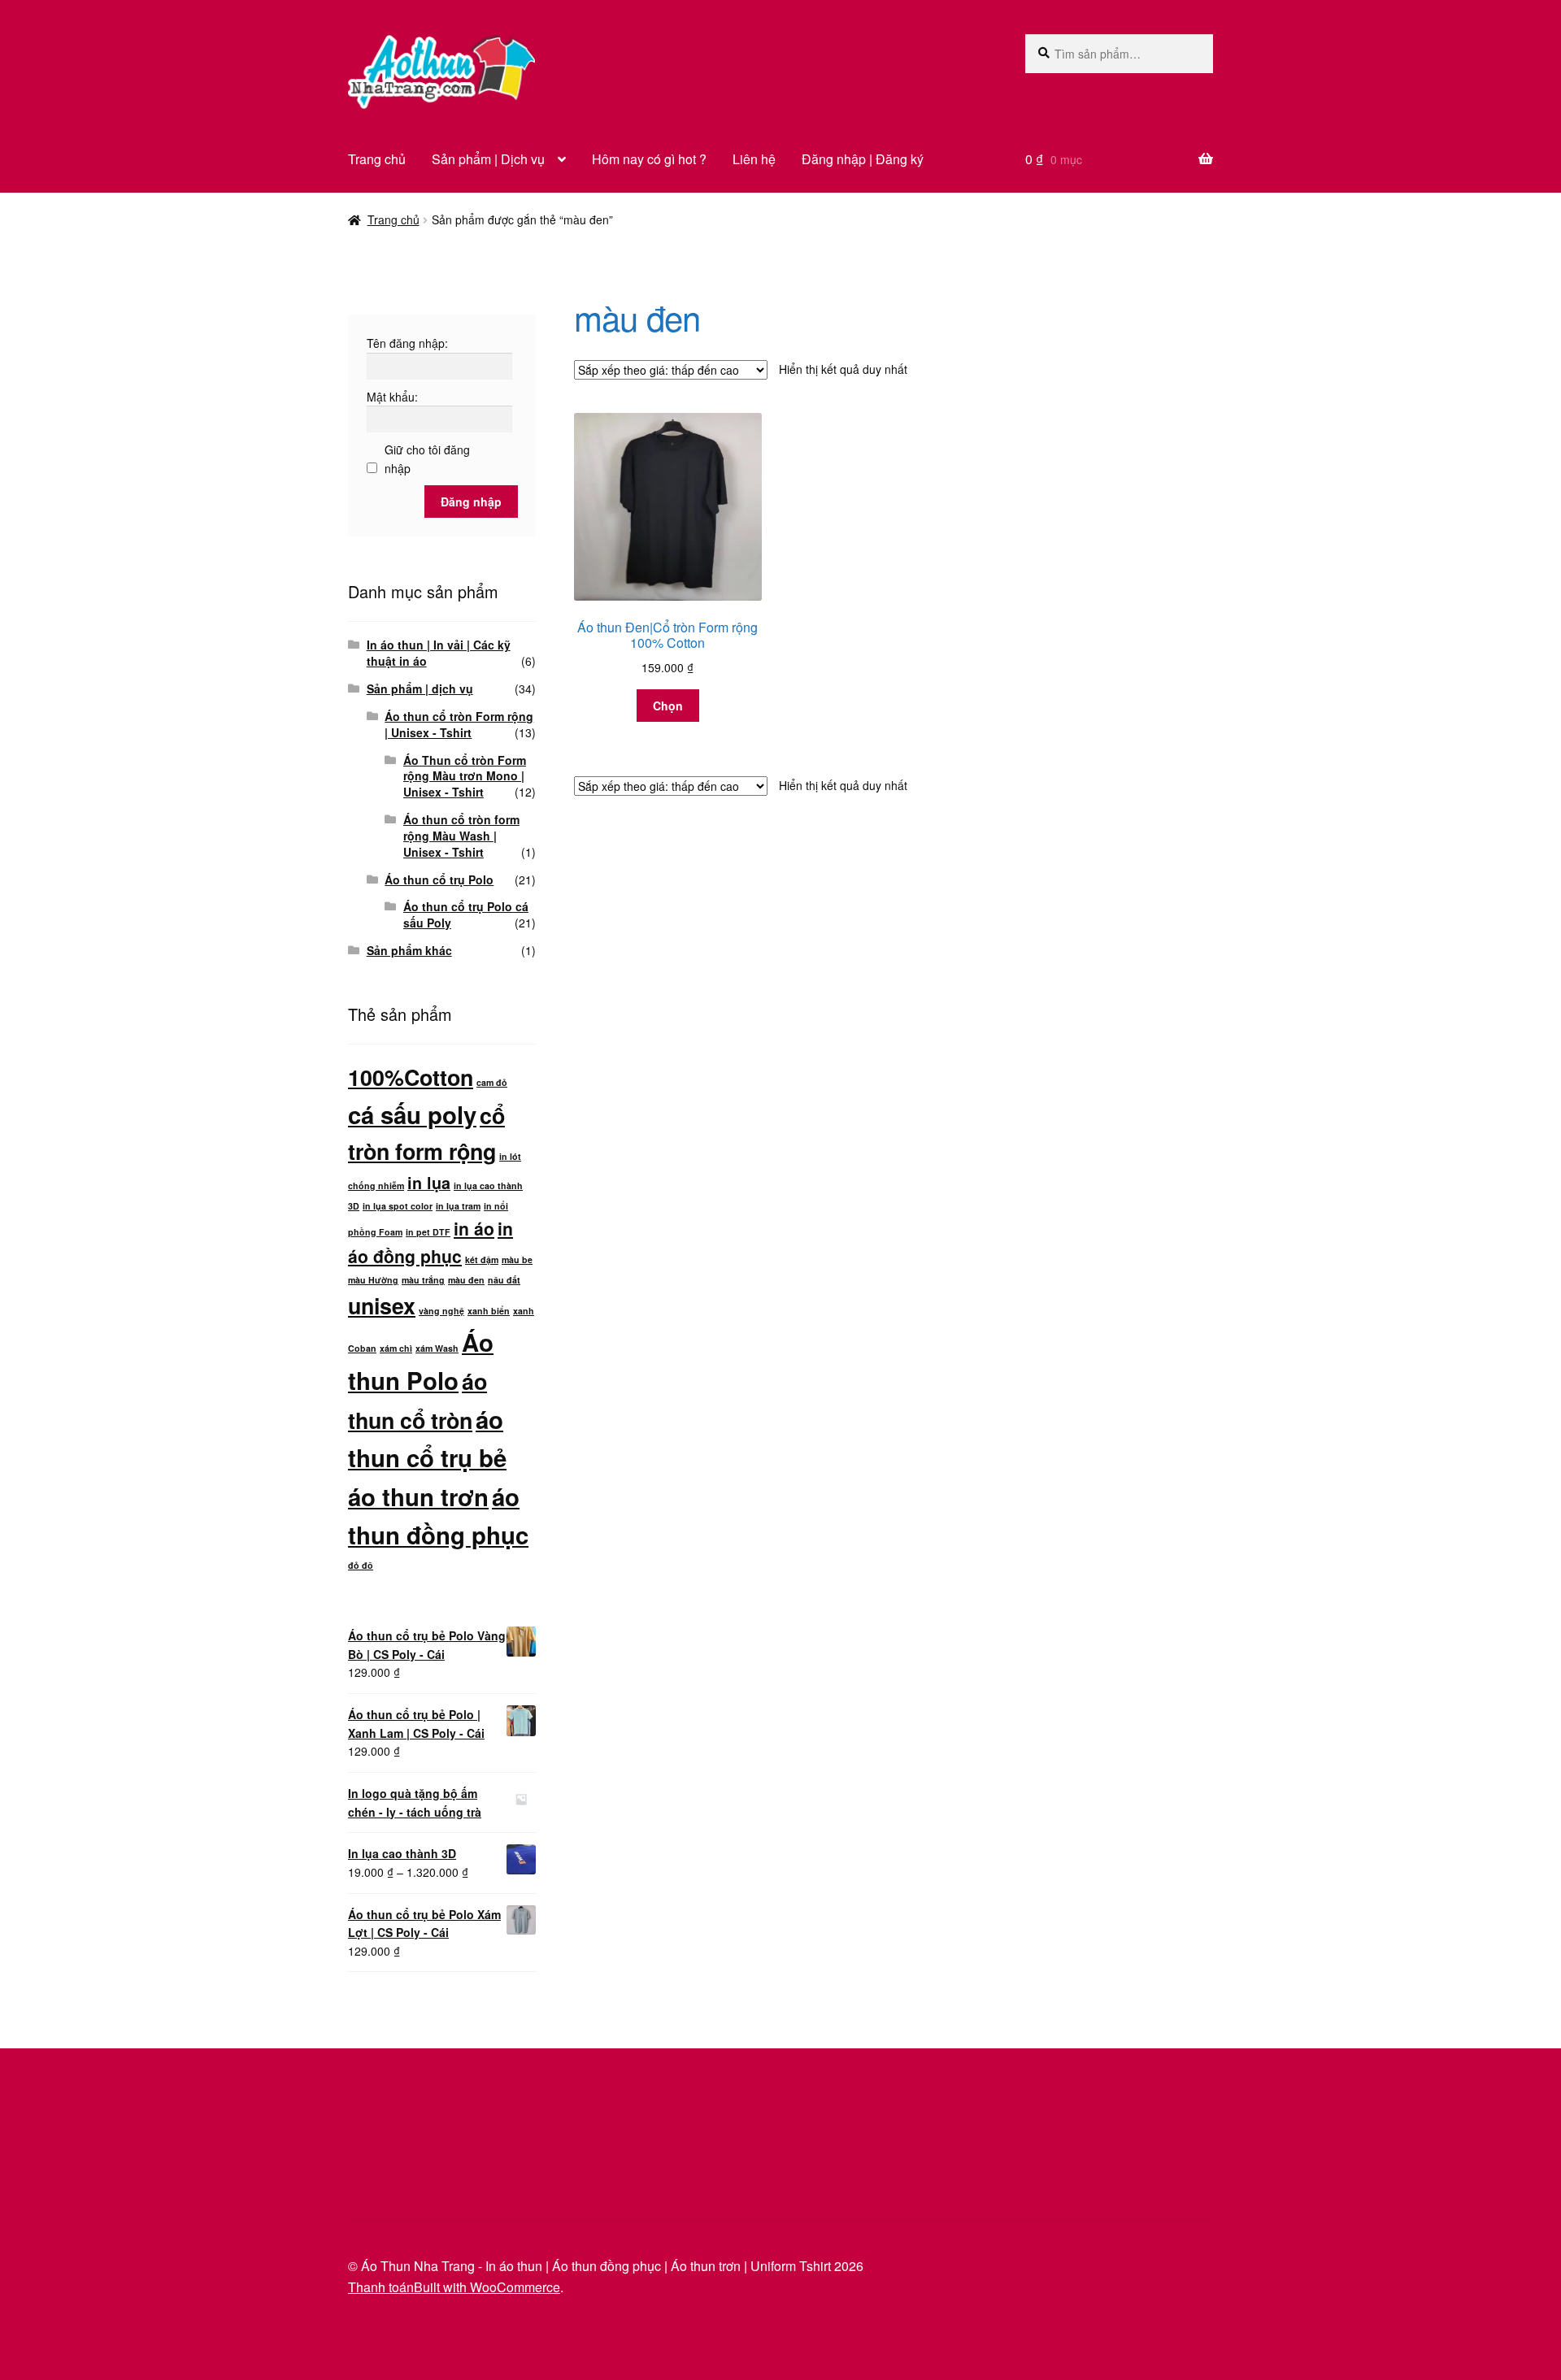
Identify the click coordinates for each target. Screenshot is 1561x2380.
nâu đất (504, 1280)
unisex (382, 1305)
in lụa (429, 1183)
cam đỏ (492, 1082)
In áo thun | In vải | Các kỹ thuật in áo (439, 653)
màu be (517, 1259)
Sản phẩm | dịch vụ (420, 688)
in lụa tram (458, 1206)
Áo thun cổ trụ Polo (439, 879)
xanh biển (489, 1311)
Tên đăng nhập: (407, 343)
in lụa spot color (398, 1206)
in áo (474, 1228)
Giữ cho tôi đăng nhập (427, 459)
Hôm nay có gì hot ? (649, 159)
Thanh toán (381, 2287)
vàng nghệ (441, 1311)
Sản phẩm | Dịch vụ (488, 159)
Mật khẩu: (392, 397)
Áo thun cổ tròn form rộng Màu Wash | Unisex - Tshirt (461, 836)
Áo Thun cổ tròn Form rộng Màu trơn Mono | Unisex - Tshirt (465, 776)
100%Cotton (411, 1077)
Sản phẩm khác (409, 950)
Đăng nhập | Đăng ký (863, 159)
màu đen (466, 1280)
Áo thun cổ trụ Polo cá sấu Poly (466, 914)
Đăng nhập (471, 502)
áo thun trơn (418, 1496)
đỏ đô (361, 1565)
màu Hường (373, 1280)
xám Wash (437, 1348)
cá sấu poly (412, 1114)
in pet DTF (428, 1232)
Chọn (668, 706)
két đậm (482, 1259)
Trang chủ (377, 159)
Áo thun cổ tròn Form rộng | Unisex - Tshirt (459, 724)
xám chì (396, 1348)
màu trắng (423, 1280)
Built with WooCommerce (487, 2287)
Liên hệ (754, 159)
